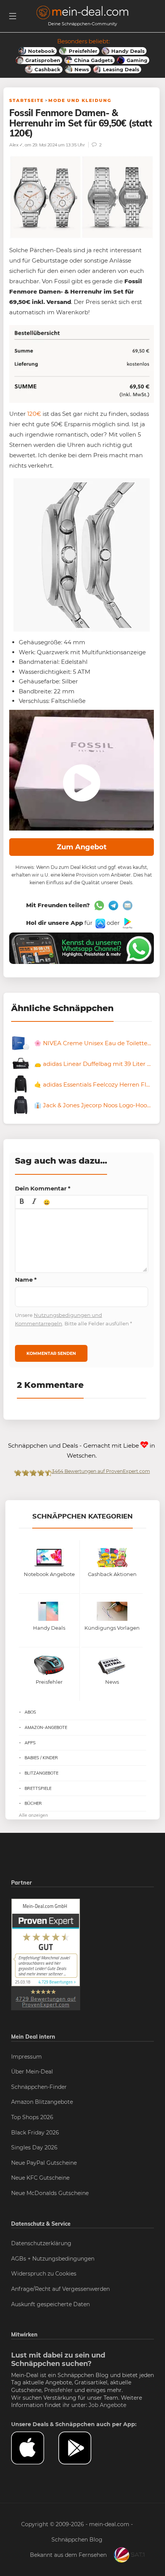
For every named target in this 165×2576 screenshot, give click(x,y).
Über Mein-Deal (32, 2072)
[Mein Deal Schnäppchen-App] (82, 2448)
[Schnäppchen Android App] (127, 923)
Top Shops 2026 (32, 2117)
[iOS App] (100, 923)
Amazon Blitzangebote (42, 2102)
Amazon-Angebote (46, 1727)
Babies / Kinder (41, 1758)
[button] (22, 1202)
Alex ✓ (16, 145)
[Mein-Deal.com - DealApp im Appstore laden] (35, 2448)
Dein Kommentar (43, 1188)
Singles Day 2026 (34, 2147)
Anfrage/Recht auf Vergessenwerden (60, 2289)
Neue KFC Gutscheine (40, 2178)
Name (26, 1280)
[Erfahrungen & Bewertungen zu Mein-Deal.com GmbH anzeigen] (46, 1954)
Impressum (26, 2057)
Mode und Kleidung (80, 100)
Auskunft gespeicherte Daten (50, 2304)
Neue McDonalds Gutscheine (50, 2193)
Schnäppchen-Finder (39, 2087)
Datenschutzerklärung (41, 2243)
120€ (34, 414)
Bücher (33, 1803)
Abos (30, 1712)
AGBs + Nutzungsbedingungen (53, 2259)
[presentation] (22, 1202)
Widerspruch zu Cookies (44, 2274)
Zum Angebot (82, 847)
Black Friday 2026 (35, 2133)
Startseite (26, 100)
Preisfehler (59, 2390)
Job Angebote (107, 2405)
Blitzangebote (41, 1773)
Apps (30, 1743)
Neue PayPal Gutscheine (44, 2163)
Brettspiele (38, 1788)
